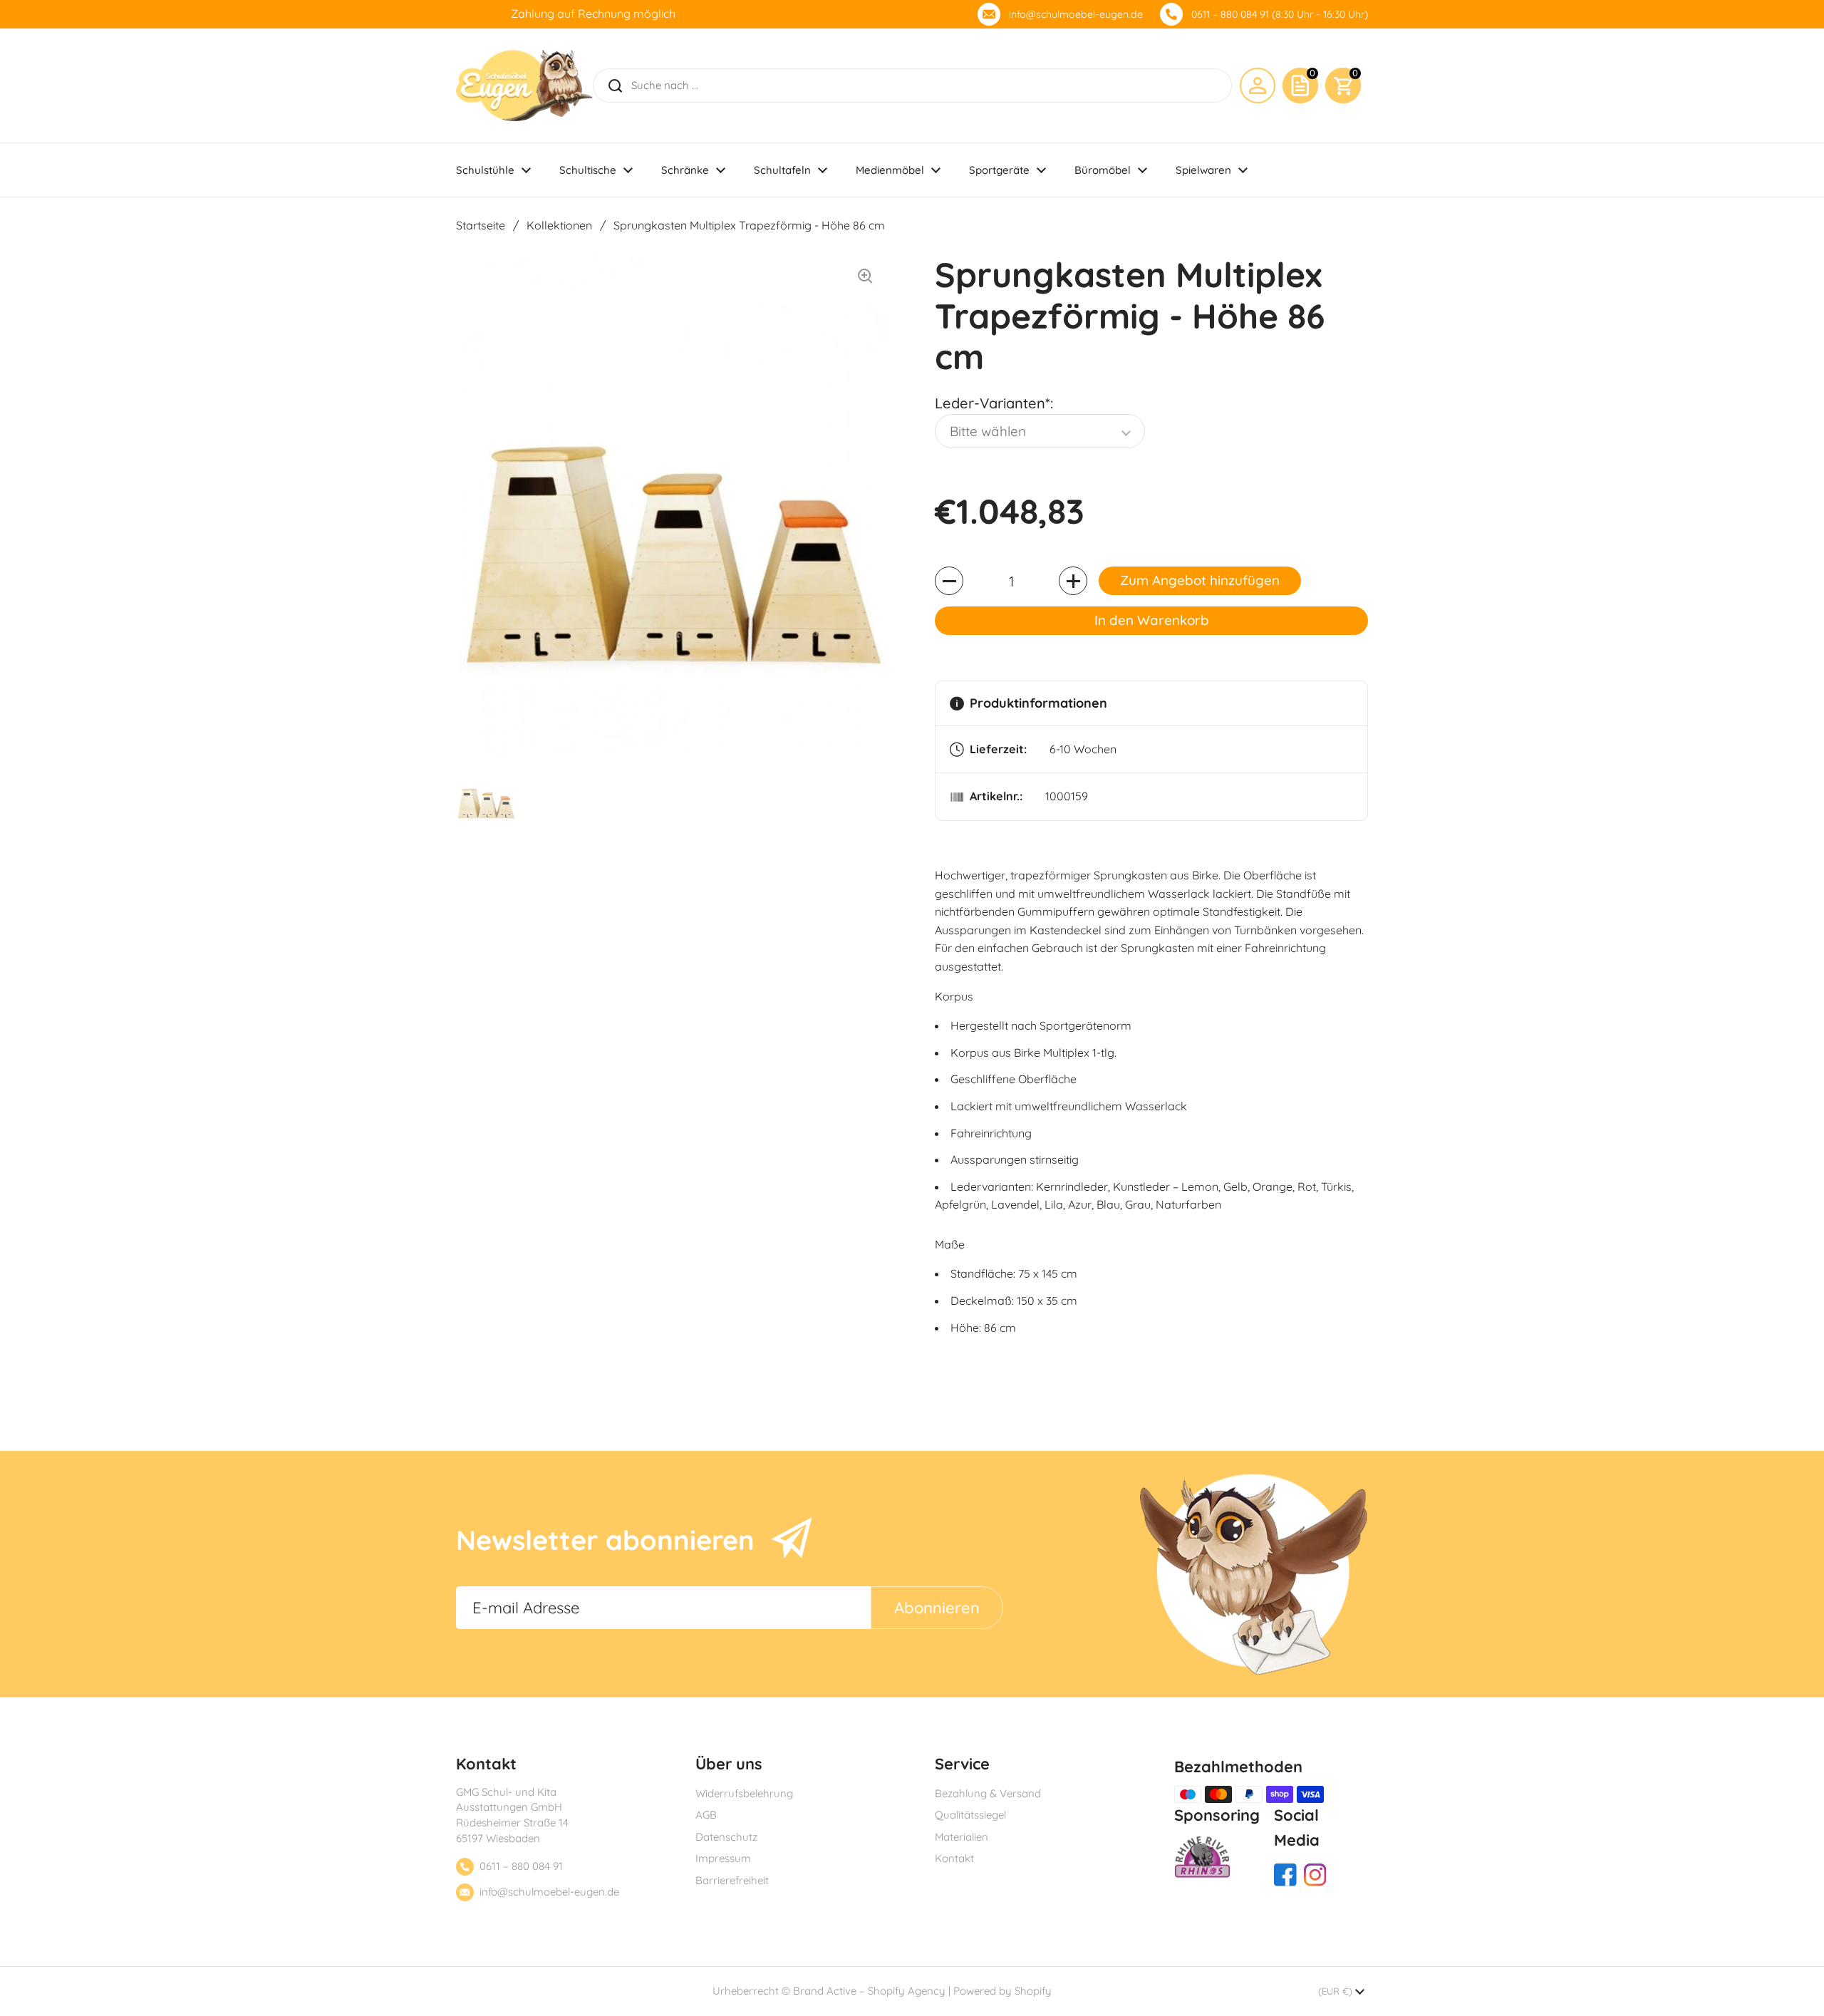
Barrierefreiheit (732, 1880)
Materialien (962, 1837)
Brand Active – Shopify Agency (869, 1991)
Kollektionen (559, 225)
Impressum (723, 1858)
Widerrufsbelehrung (744, 1793)
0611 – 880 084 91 (521, 1866)
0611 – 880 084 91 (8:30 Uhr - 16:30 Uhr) (1280, 14)
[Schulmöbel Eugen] (524, 86)
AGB (706, 1815)
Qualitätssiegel (970, 1815)
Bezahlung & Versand (988, 1793)
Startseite (481, 225)
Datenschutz (726, 1837)
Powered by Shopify (1002, 1991)
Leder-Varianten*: (994, 403)
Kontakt (954, 1858)
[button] (1343, 86)
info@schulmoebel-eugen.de (1076, 14)
